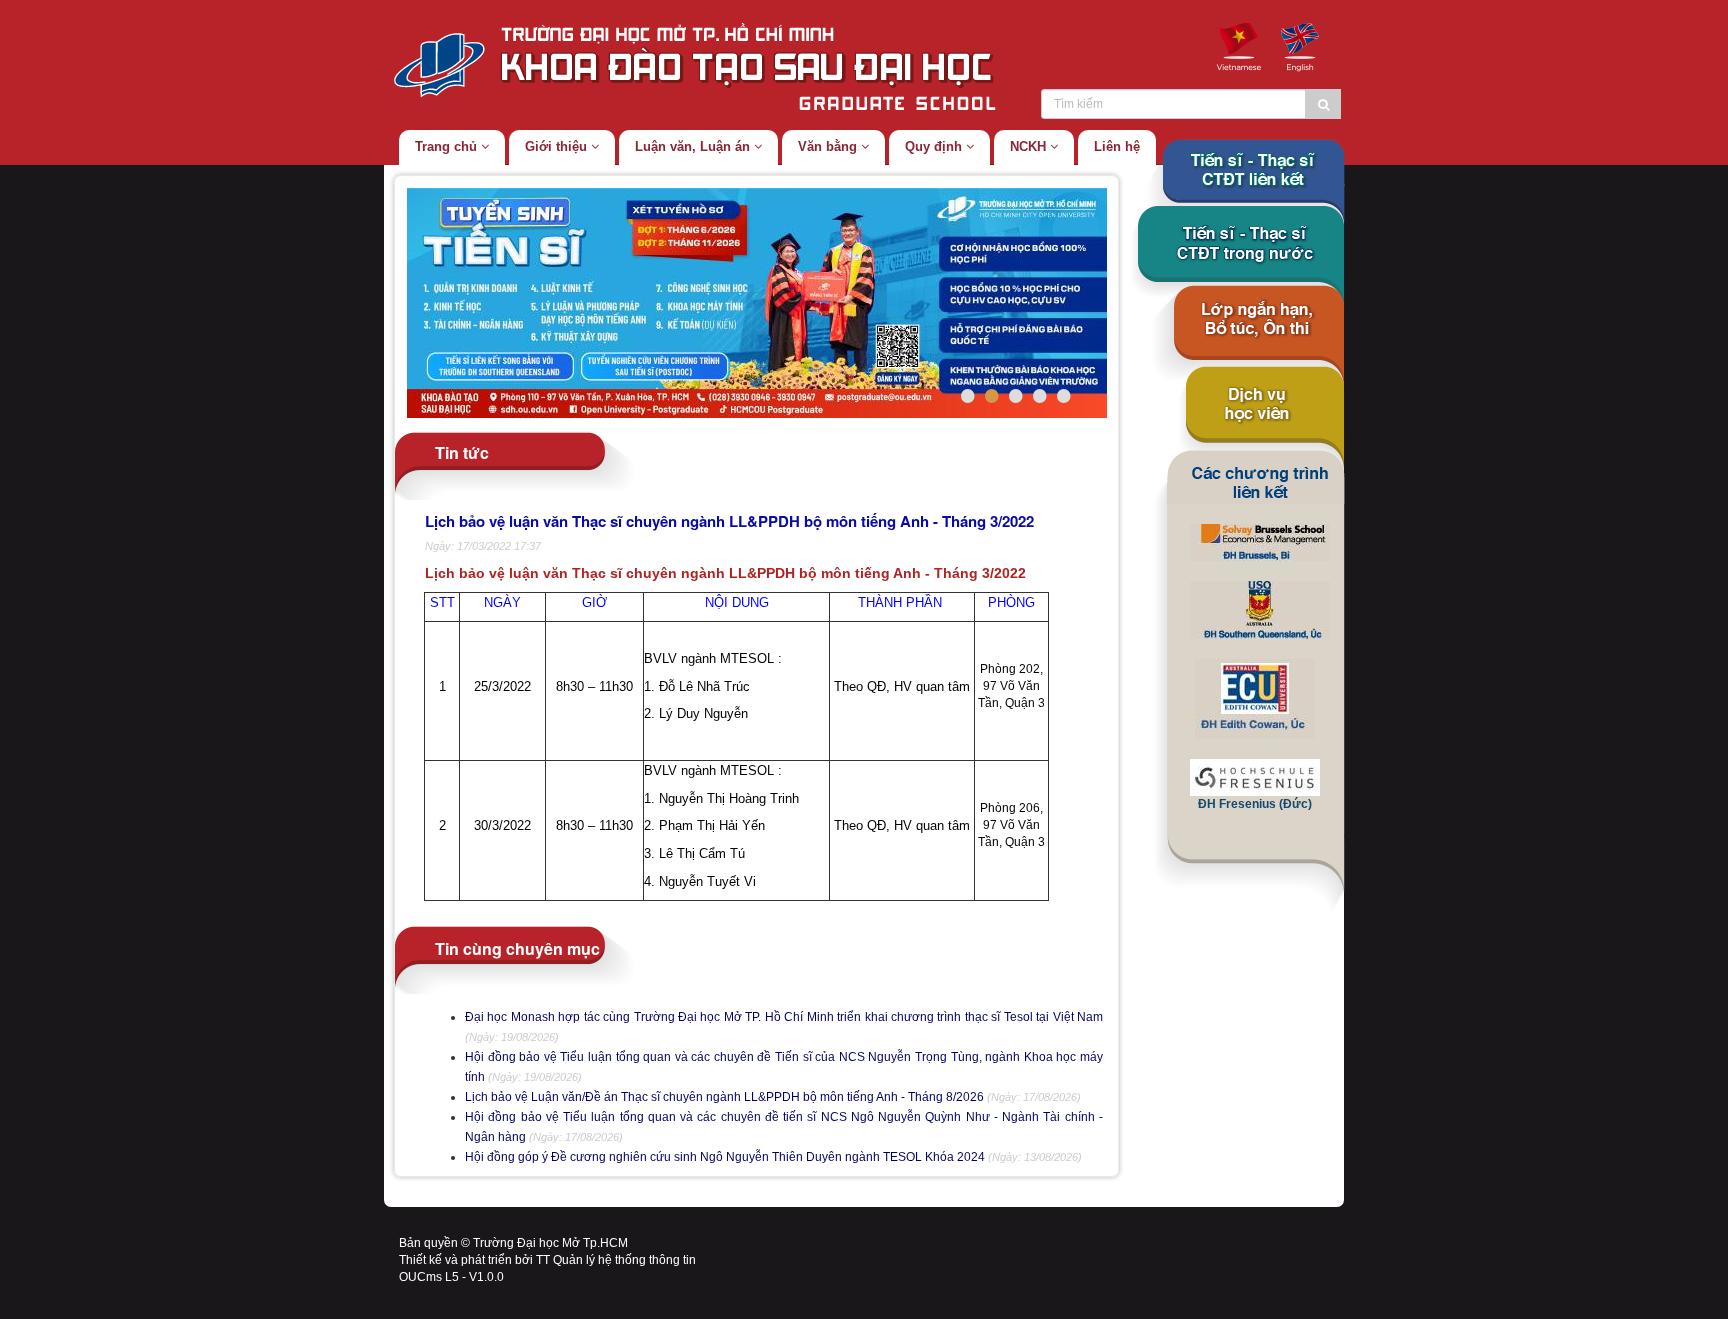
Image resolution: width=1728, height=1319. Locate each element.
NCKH (1030, 146)
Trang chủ (448, 146)
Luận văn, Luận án (694, 146)
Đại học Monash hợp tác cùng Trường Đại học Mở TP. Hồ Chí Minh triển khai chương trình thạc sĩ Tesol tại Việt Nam (784, 1017)
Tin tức (462, 451)
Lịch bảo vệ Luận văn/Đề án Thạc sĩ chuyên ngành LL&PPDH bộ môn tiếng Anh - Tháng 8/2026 (724, 1097)
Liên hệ (1117, 146)
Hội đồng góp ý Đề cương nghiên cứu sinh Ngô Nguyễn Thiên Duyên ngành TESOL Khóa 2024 (725, 1157)
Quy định (935, 146)
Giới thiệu (558, 146)
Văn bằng (829, 146)
